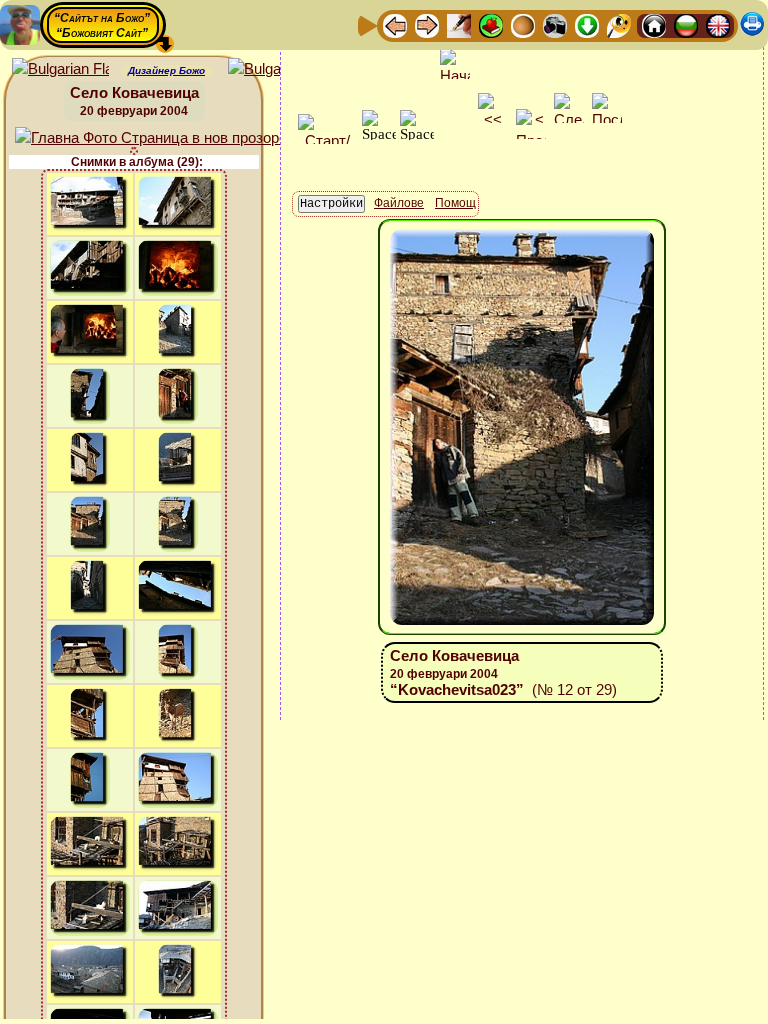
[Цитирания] (491, 24)
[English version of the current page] (60, 69)
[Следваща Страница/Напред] (427, 24)
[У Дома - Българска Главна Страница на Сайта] (686, 24)
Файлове (399, 203)
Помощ (455, 203)
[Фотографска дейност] (555, 24)
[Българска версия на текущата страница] (276, 69)
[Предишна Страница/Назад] (395, 24)
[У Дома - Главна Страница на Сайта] (654, 24)
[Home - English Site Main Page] (718, 24)
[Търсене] (619, 24)
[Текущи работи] (523, 24)
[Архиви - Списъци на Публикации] (459, 24)
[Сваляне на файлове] (587, 24)
